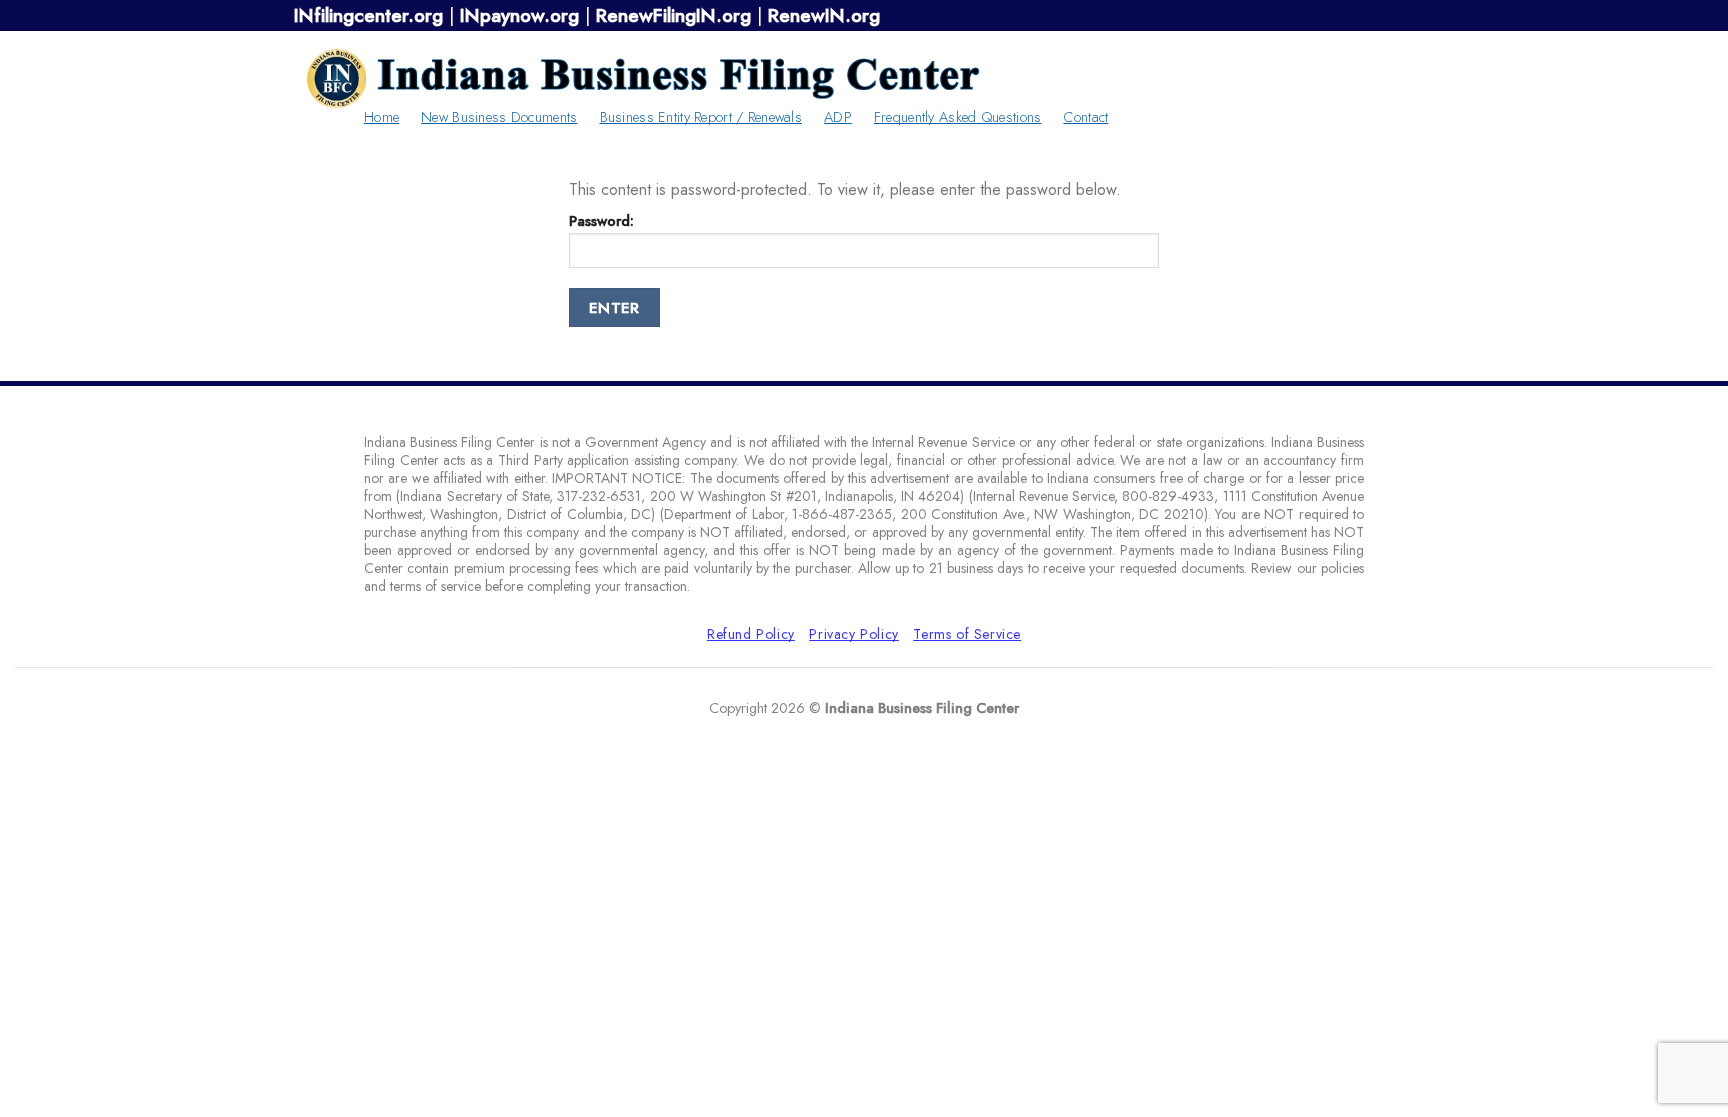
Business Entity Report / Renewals (701, 117)
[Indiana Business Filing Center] (644, 79)
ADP (838, 117)
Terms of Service (967, 634)
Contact (1085, 117)
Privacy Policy (854, 634)
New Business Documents (499, 117)
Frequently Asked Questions (958, 117)
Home (381, 117)
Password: (601, 221)
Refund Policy (751, 634)
